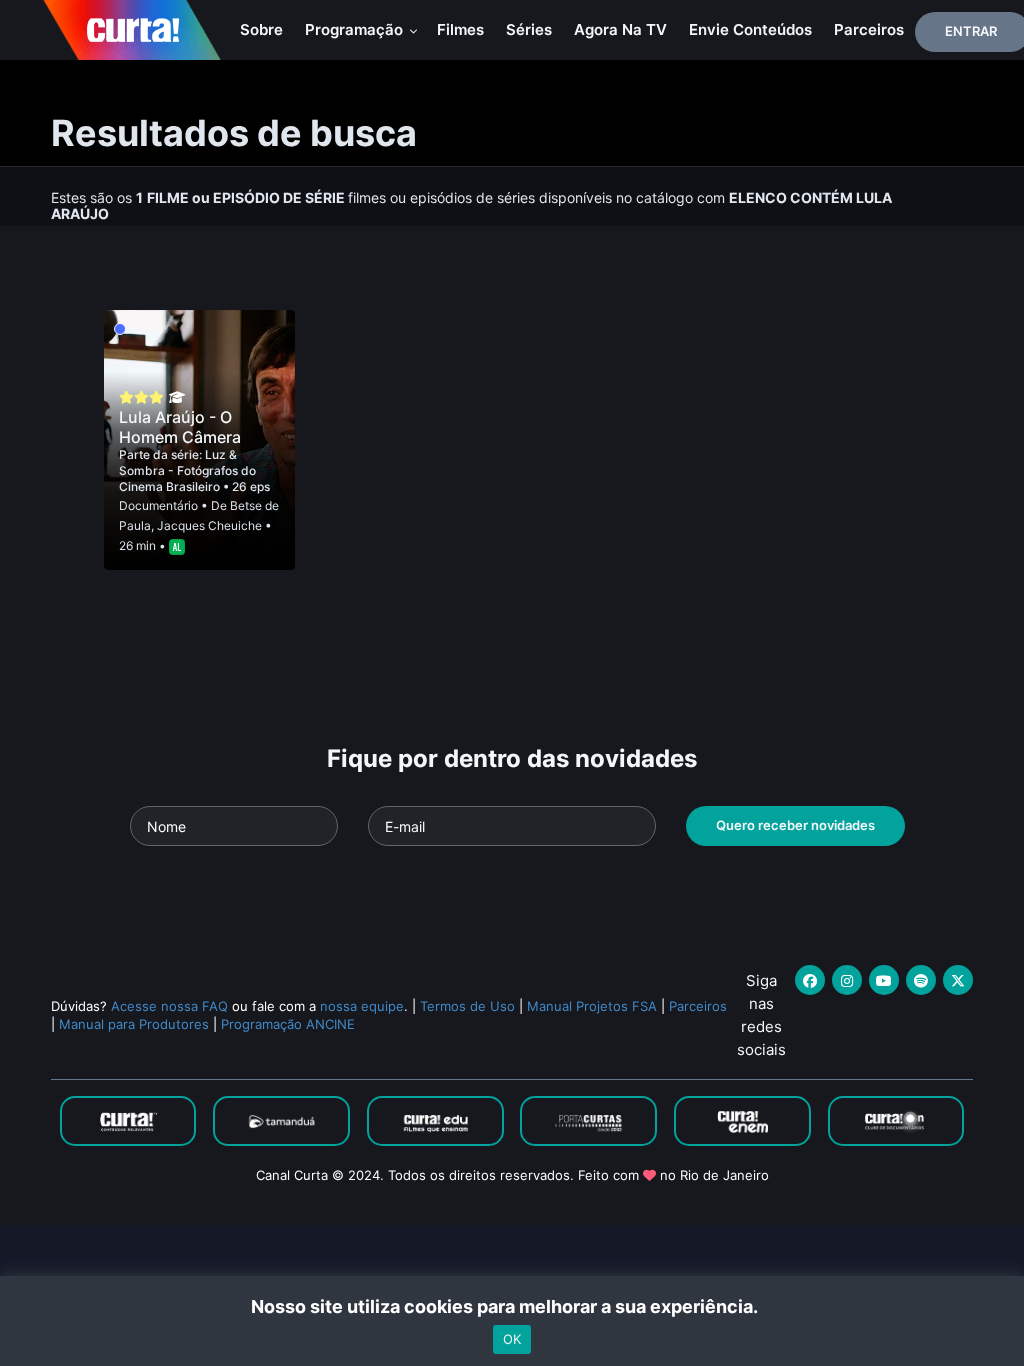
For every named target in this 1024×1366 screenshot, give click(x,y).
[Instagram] (847, 980)
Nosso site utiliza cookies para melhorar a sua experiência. (512, 1306)
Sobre (261, 29)
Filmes (460, 29)
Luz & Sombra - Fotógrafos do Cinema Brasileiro (187, 470)
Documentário (158, 505)
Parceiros (869, 29)
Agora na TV (620, 29)
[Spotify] (921, 980)
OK (512, 1339)
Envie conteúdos (750, 29)
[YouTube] (884, 980)
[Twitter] (958, 980)
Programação (356, 29)
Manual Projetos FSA (592, 1006)
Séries (529, 29)
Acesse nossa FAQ (169, 1006)
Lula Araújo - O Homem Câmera (180, 427)
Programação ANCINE (288, 1024)
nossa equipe (362, 1006)
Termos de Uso (467, 1006)
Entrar (971, 31)
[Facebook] (810, 980)
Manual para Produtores (134, 1024)
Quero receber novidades (795, 825)
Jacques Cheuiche (209, 525)
